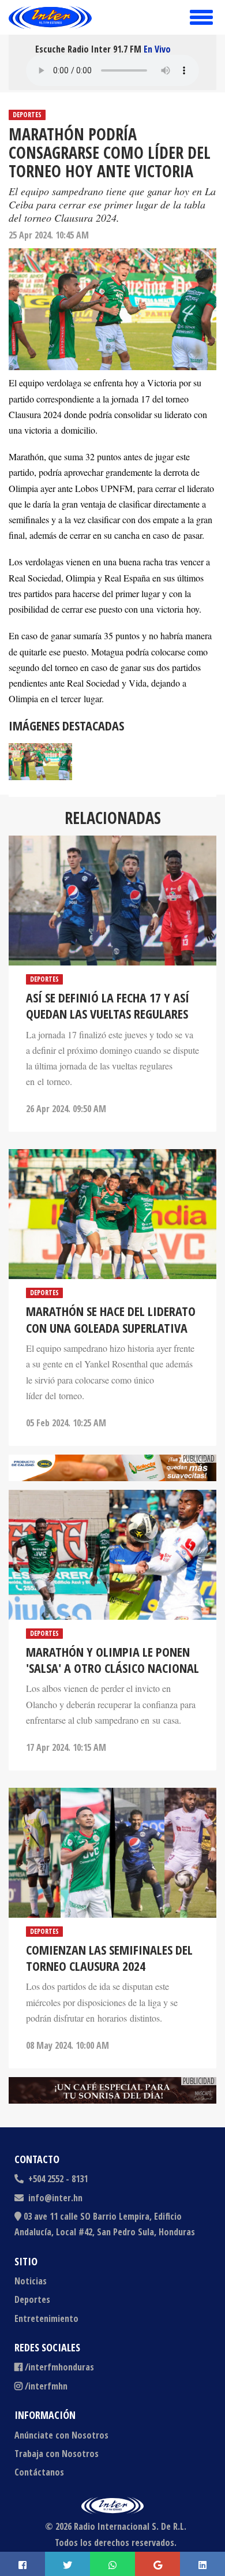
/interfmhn (46, 2386)
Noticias (31, 2281)
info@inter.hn (55, 2198)
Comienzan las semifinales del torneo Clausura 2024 (109, 1958)
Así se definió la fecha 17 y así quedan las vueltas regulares (108, 1005)
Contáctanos (39, 2472)
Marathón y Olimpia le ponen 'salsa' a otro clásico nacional (112, 1660)
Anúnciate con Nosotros (61, 2435)
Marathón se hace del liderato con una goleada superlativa (111, 1319)
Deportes (27, 115)
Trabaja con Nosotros (57, 2454)
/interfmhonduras (59, 2367)
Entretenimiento (46, 2318)
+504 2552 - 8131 (57, 2179)
